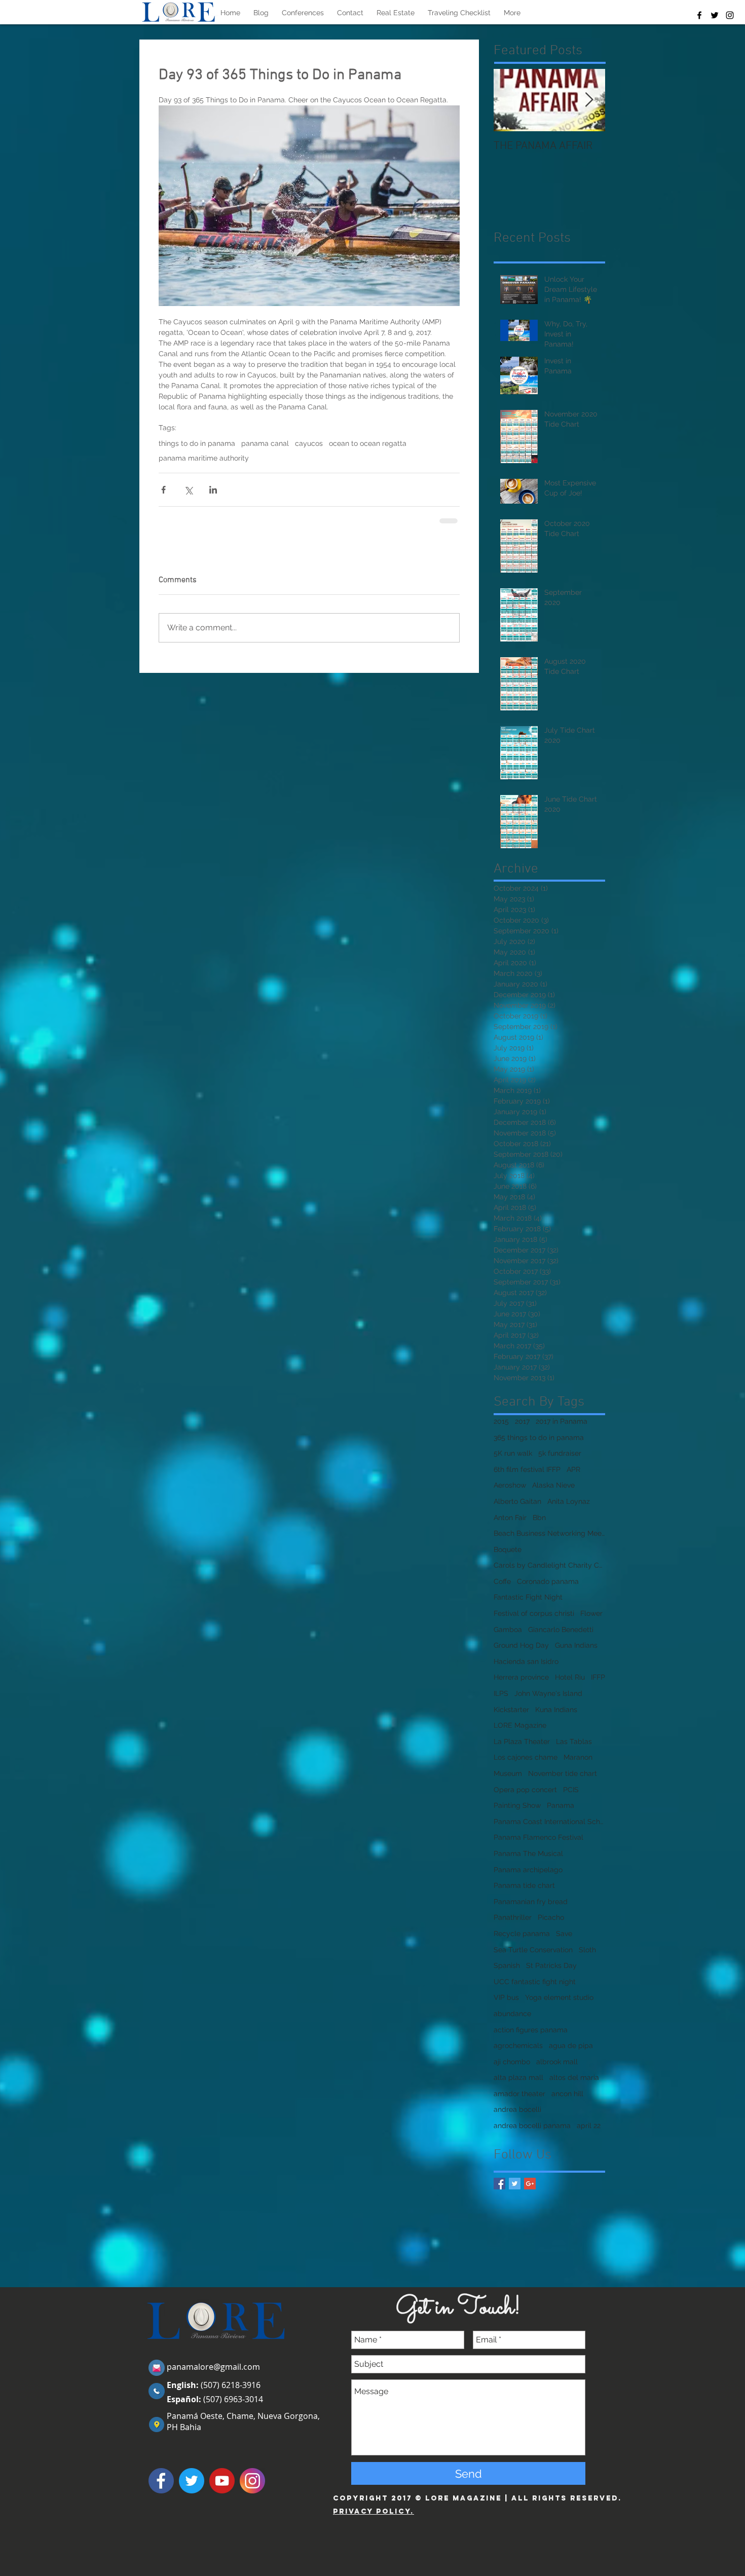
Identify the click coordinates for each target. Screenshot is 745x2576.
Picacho (551, 1917)
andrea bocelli (517, 2109)
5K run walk (513, 1453)
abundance (512, 2014)
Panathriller (513, 1917)
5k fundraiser (560, 1453)
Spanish (507, 1965)
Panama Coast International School (549, 1822)
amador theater (519, 2094)
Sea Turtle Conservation (533, 1950)
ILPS (501, 1693)
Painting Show (517, 1805)
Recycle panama (522, 1934)
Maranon (578, 1757)
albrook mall (557, 2062)
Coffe (502, 1581)
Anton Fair (510, 1518)
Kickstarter (511, 1710)
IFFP (598, 1677)
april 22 (589, 2126)
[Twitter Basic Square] (515, 2184)
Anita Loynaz (569, 1501)
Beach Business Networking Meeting (549, 1533)
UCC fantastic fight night (535, 1982)
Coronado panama (548, 1581)
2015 (501, 1421)
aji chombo (512, 2062)
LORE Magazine (520, 1725)
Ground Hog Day (521, 1645)
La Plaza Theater (522, 1741)
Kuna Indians (556, 1710)
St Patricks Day (551, 1965)
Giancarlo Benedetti (561, 1630)
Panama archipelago (528, 1870)
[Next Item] (589, 100)
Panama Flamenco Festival (538, 1837)
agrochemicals (518, 2045)
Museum (508, 1773)
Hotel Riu (570, 1677)
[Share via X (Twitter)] (188, 490)
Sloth (587, 1950)
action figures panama (531, 2030)
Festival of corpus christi (534, 1613)
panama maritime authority (204, 458)
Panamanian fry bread (531, 1902)
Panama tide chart (524, 1885)
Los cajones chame (526, 1757)
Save (564, 1934)
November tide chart (563, 1773)
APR (573, 1469)
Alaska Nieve (553, 1485)
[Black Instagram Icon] (730, 15)
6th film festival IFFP (527, 1469)
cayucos (309, 443)
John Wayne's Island (548, 1693)
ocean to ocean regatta (368, 443)
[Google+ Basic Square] (530, 2184)
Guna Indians (576, 1645)
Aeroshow (510, 1485)
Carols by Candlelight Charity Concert (549, 1565)
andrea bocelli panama (532, 2126)
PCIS (571, 1790)
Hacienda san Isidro (526, 1661)
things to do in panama (197, 443)
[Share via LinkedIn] (213, 490)
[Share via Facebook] (163, 490)
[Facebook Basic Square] (499, 2184)
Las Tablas (574, 1741)
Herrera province (521, 1677)
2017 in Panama (562, 1421)
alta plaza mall (518, 2077)
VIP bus (506, 1997)
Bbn (539, 1518)
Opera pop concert (525, 1790)
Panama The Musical (528, 1853)
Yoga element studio (559, 1997)
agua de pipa (571, 2045)
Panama (561, 1805)
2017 (522, 1421)
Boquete (508, 1549)
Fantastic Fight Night (528, 1597)
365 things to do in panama (539, 1437)
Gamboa (508, 1630)
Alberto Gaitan (517, 1501)
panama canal (265, 443)
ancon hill (567, 2094)
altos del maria (574, 2077)
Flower (591, 1613)
